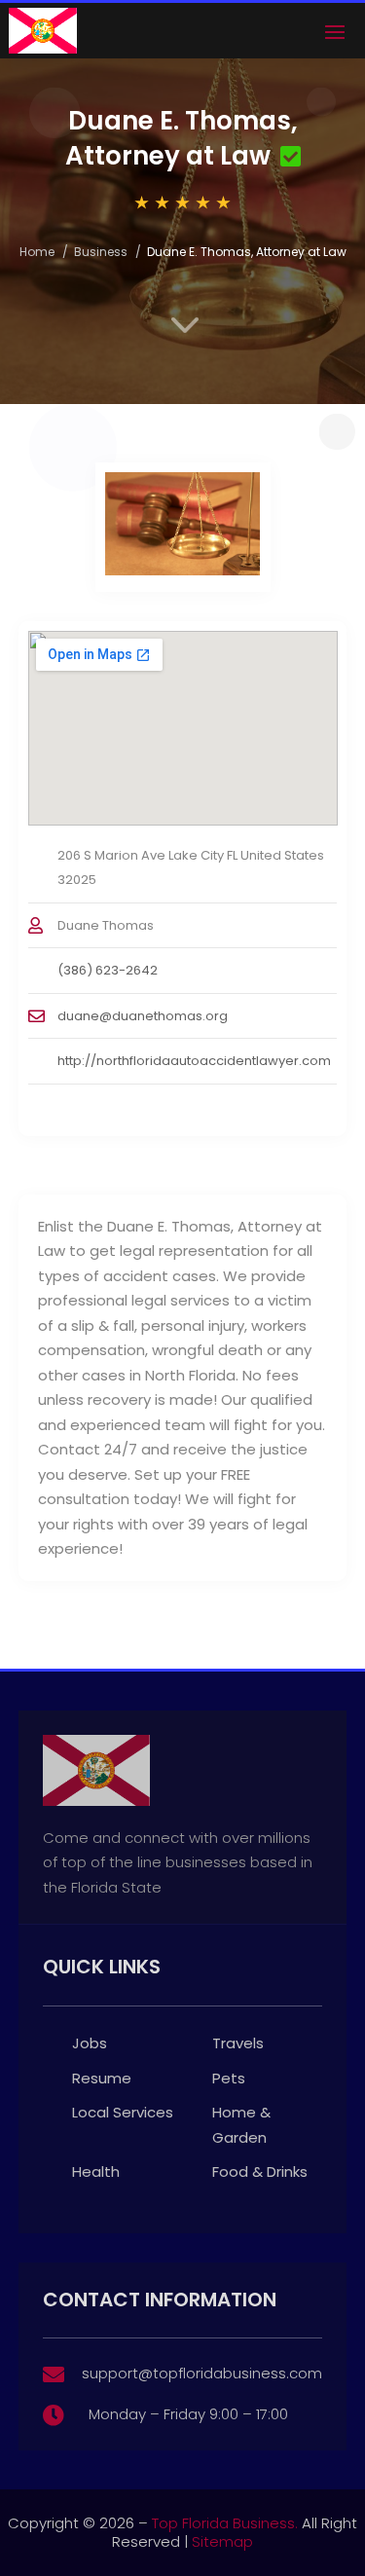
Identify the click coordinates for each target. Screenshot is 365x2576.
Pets (229, 2078)
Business (101, 252)
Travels (238, 2043)
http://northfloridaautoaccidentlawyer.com (194, 1061)
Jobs (90, 2043)
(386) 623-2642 (108, 970)
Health (96, 2171)
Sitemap (222, 2541)
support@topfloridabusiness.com (202, 2373)
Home (37, 252)
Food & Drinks (260, 2171)
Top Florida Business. (225, 2523)
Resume (102, 2078)
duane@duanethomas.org (143, 1016)
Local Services (123, 2112)
